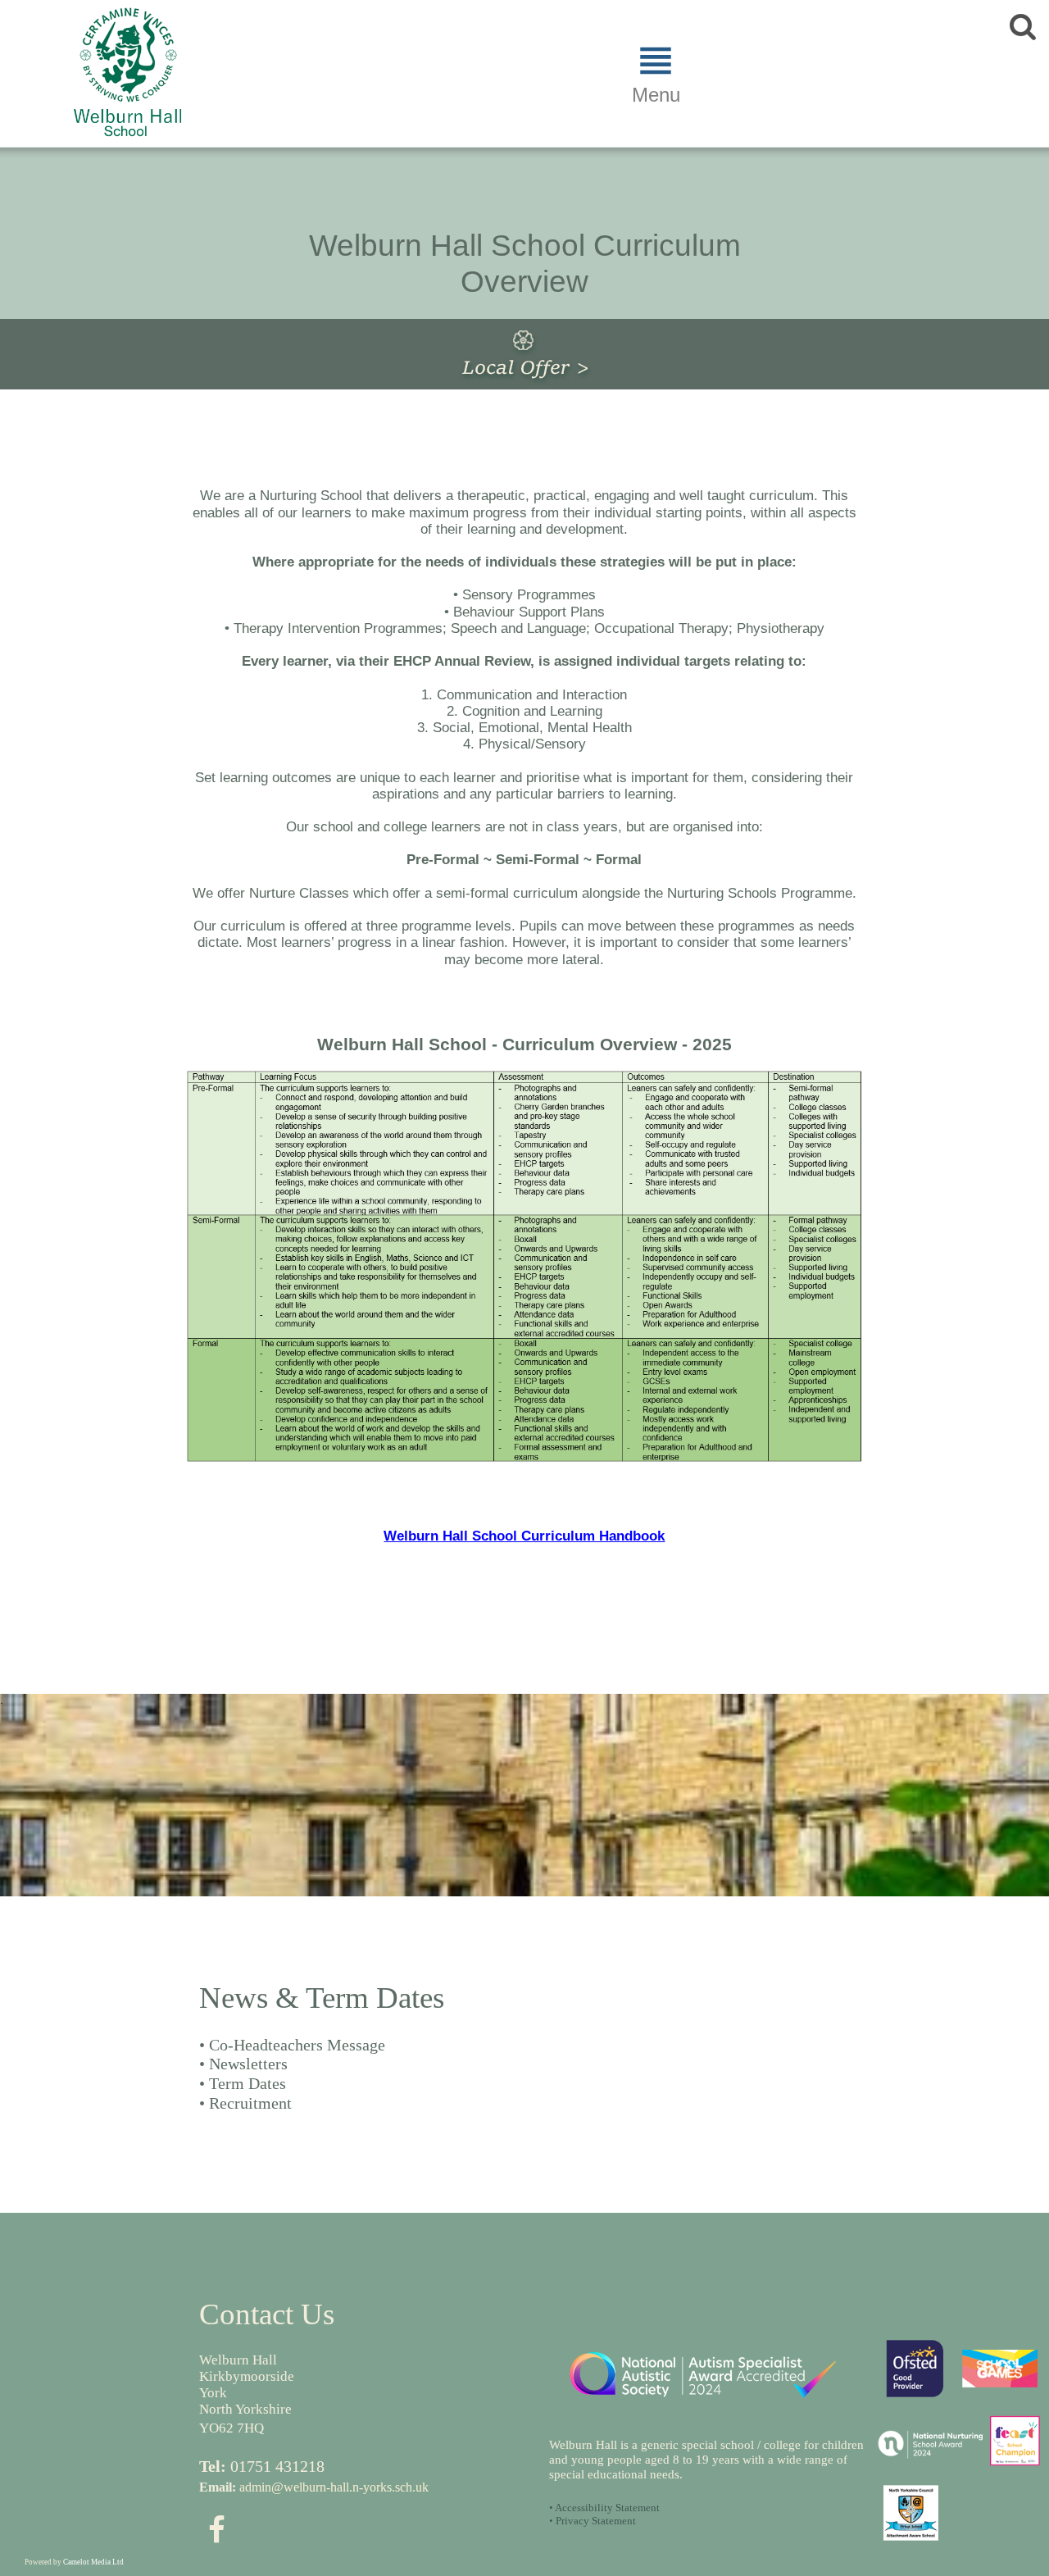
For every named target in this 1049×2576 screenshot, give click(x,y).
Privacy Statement (596, 2521)
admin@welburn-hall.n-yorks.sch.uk (334, 2487)
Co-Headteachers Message (297, 2045)
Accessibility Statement (607, 2508)
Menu (656, 95)
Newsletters (248, 2064)
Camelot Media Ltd (93, 2562)
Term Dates (247, 2083)
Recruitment (250, 2103)
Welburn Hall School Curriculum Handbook (524, 1536)
